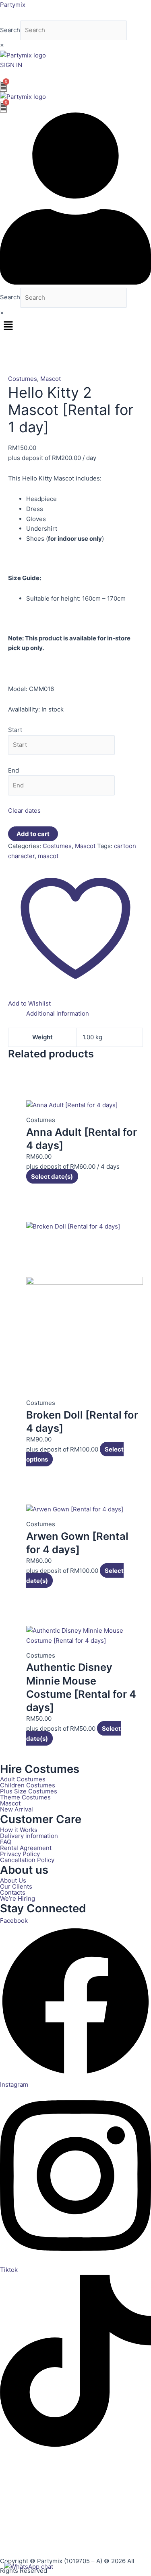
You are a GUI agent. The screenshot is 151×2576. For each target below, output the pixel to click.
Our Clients (16, 1886)
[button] (75, 326)
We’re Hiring (18, 1898)
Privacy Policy (20, 1854)
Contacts (13, 1892)
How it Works (19, 1830)
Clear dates (24, 811)
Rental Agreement (26, 1848)
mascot (48, 856)
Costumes (23, 379)
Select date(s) (52, 1176)
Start (15, 730)
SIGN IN (11, 65)
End (13, 770)
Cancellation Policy (27, 1860)
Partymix (13, 5)
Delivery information (29, 1836)
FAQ (6, 1842)
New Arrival (17, 1809)
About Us (13, 1880)
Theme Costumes (25, 1797)
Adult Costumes (23, 1779)
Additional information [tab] (58, 1013)
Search (10, 30)
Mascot (51, 379)
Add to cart (33, 834)
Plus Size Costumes (29, 1791)
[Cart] (3, 86)
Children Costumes (28, 1785)
